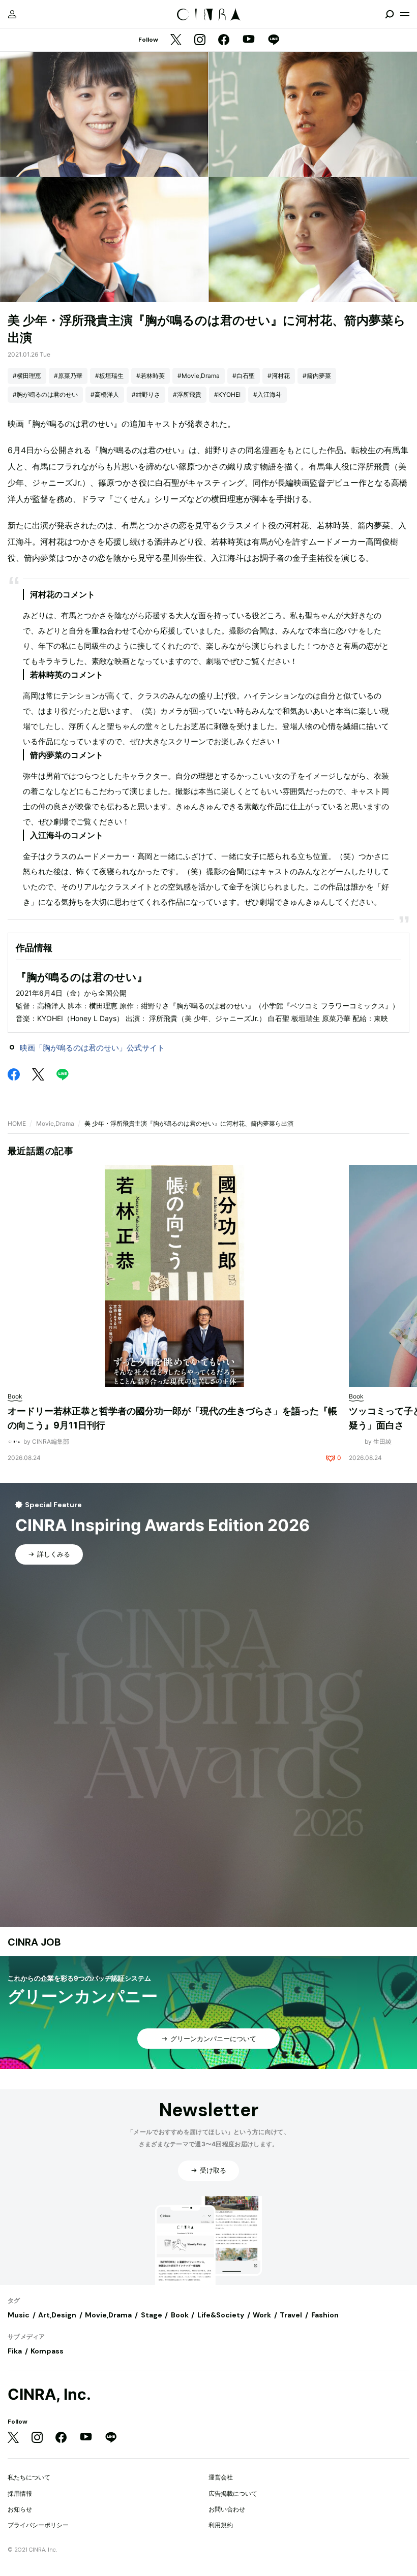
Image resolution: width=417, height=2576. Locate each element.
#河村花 (279, 376)
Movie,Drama (55, 1123)
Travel (291, 2315)
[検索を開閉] (390, 14)
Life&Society (221, 2315)
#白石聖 (244, 376)
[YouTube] (249, 40)
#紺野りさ (146, 394)
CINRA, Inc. (49, 2394)
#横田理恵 (27, 376)
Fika (15, 2351)
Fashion (325, 2315)
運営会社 (221, 2477)
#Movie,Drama (199, 376)
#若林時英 (151, 376)
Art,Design (57, 2315)
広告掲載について (233, 2493)
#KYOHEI (227, 394)
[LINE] (274, 40)
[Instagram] (200, 40)
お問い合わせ (227, 2509)
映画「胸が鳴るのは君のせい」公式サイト (92, 1048)
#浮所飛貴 (187, 394)
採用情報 (20, 2493)
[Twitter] (176, 40)
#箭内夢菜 (317, 376)
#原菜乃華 (68, 376)
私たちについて (29, 2477)
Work (262, 2315)
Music (19, 2315)
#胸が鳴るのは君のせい (45, 394)
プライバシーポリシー (38, 2525)
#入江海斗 (267, 394)
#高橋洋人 (105, 394)
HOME (17, 1123)
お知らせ (20, 2509)
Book (180, 2315)
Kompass (47, 2351)
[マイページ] (12, 14)
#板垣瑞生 (109, 376)
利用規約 (221, 2525)
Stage (152, 2315)
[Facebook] (224, 40)
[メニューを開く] (405, 14)
